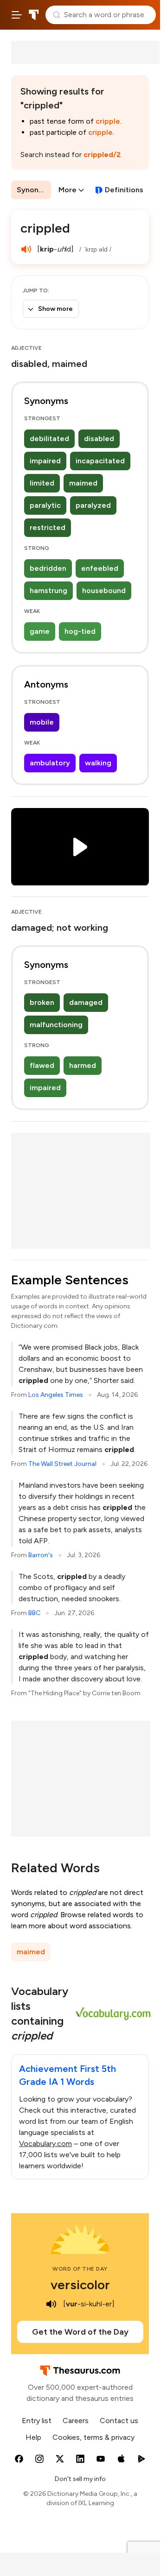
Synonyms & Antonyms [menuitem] (34, 190)
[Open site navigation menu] (17, 15)
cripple (108, 121)
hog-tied (80, 631)
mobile (42, 722)
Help (33, 2437)
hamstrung (48, 590)
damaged (86, 1002)
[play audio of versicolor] (51, 2304)
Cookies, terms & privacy (93, 2437)
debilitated (49, 439)
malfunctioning (56, 1025)
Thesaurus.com (34, 15)
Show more (55, 309)
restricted (48, 527)
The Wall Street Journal (62, 1464)
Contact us (119, 2421)
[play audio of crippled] (26, 249)
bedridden (48, 568)
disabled (99, 439)
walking (98, 763)
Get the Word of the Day (80, 2332)
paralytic (45, 505)
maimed (83, 483)
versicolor (80, 2285)
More (67, 190)
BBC (34, 1613)
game (40, 631)
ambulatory (50, 763)
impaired (45, 461)
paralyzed (93, 505)
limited (42, 483)
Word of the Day (80, 2269)
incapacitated (100, 461)
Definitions (124, 190)
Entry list (37, 2421)
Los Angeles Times (56, 1395)
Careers (76, 2421)
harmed (83, 1065)
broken (42, 1002)
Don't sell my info (80, 2479)
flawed (42, 1065)
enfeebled (100, 568)
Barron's (41, 1555)
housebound (104, 590)
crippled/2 (102, 155)
